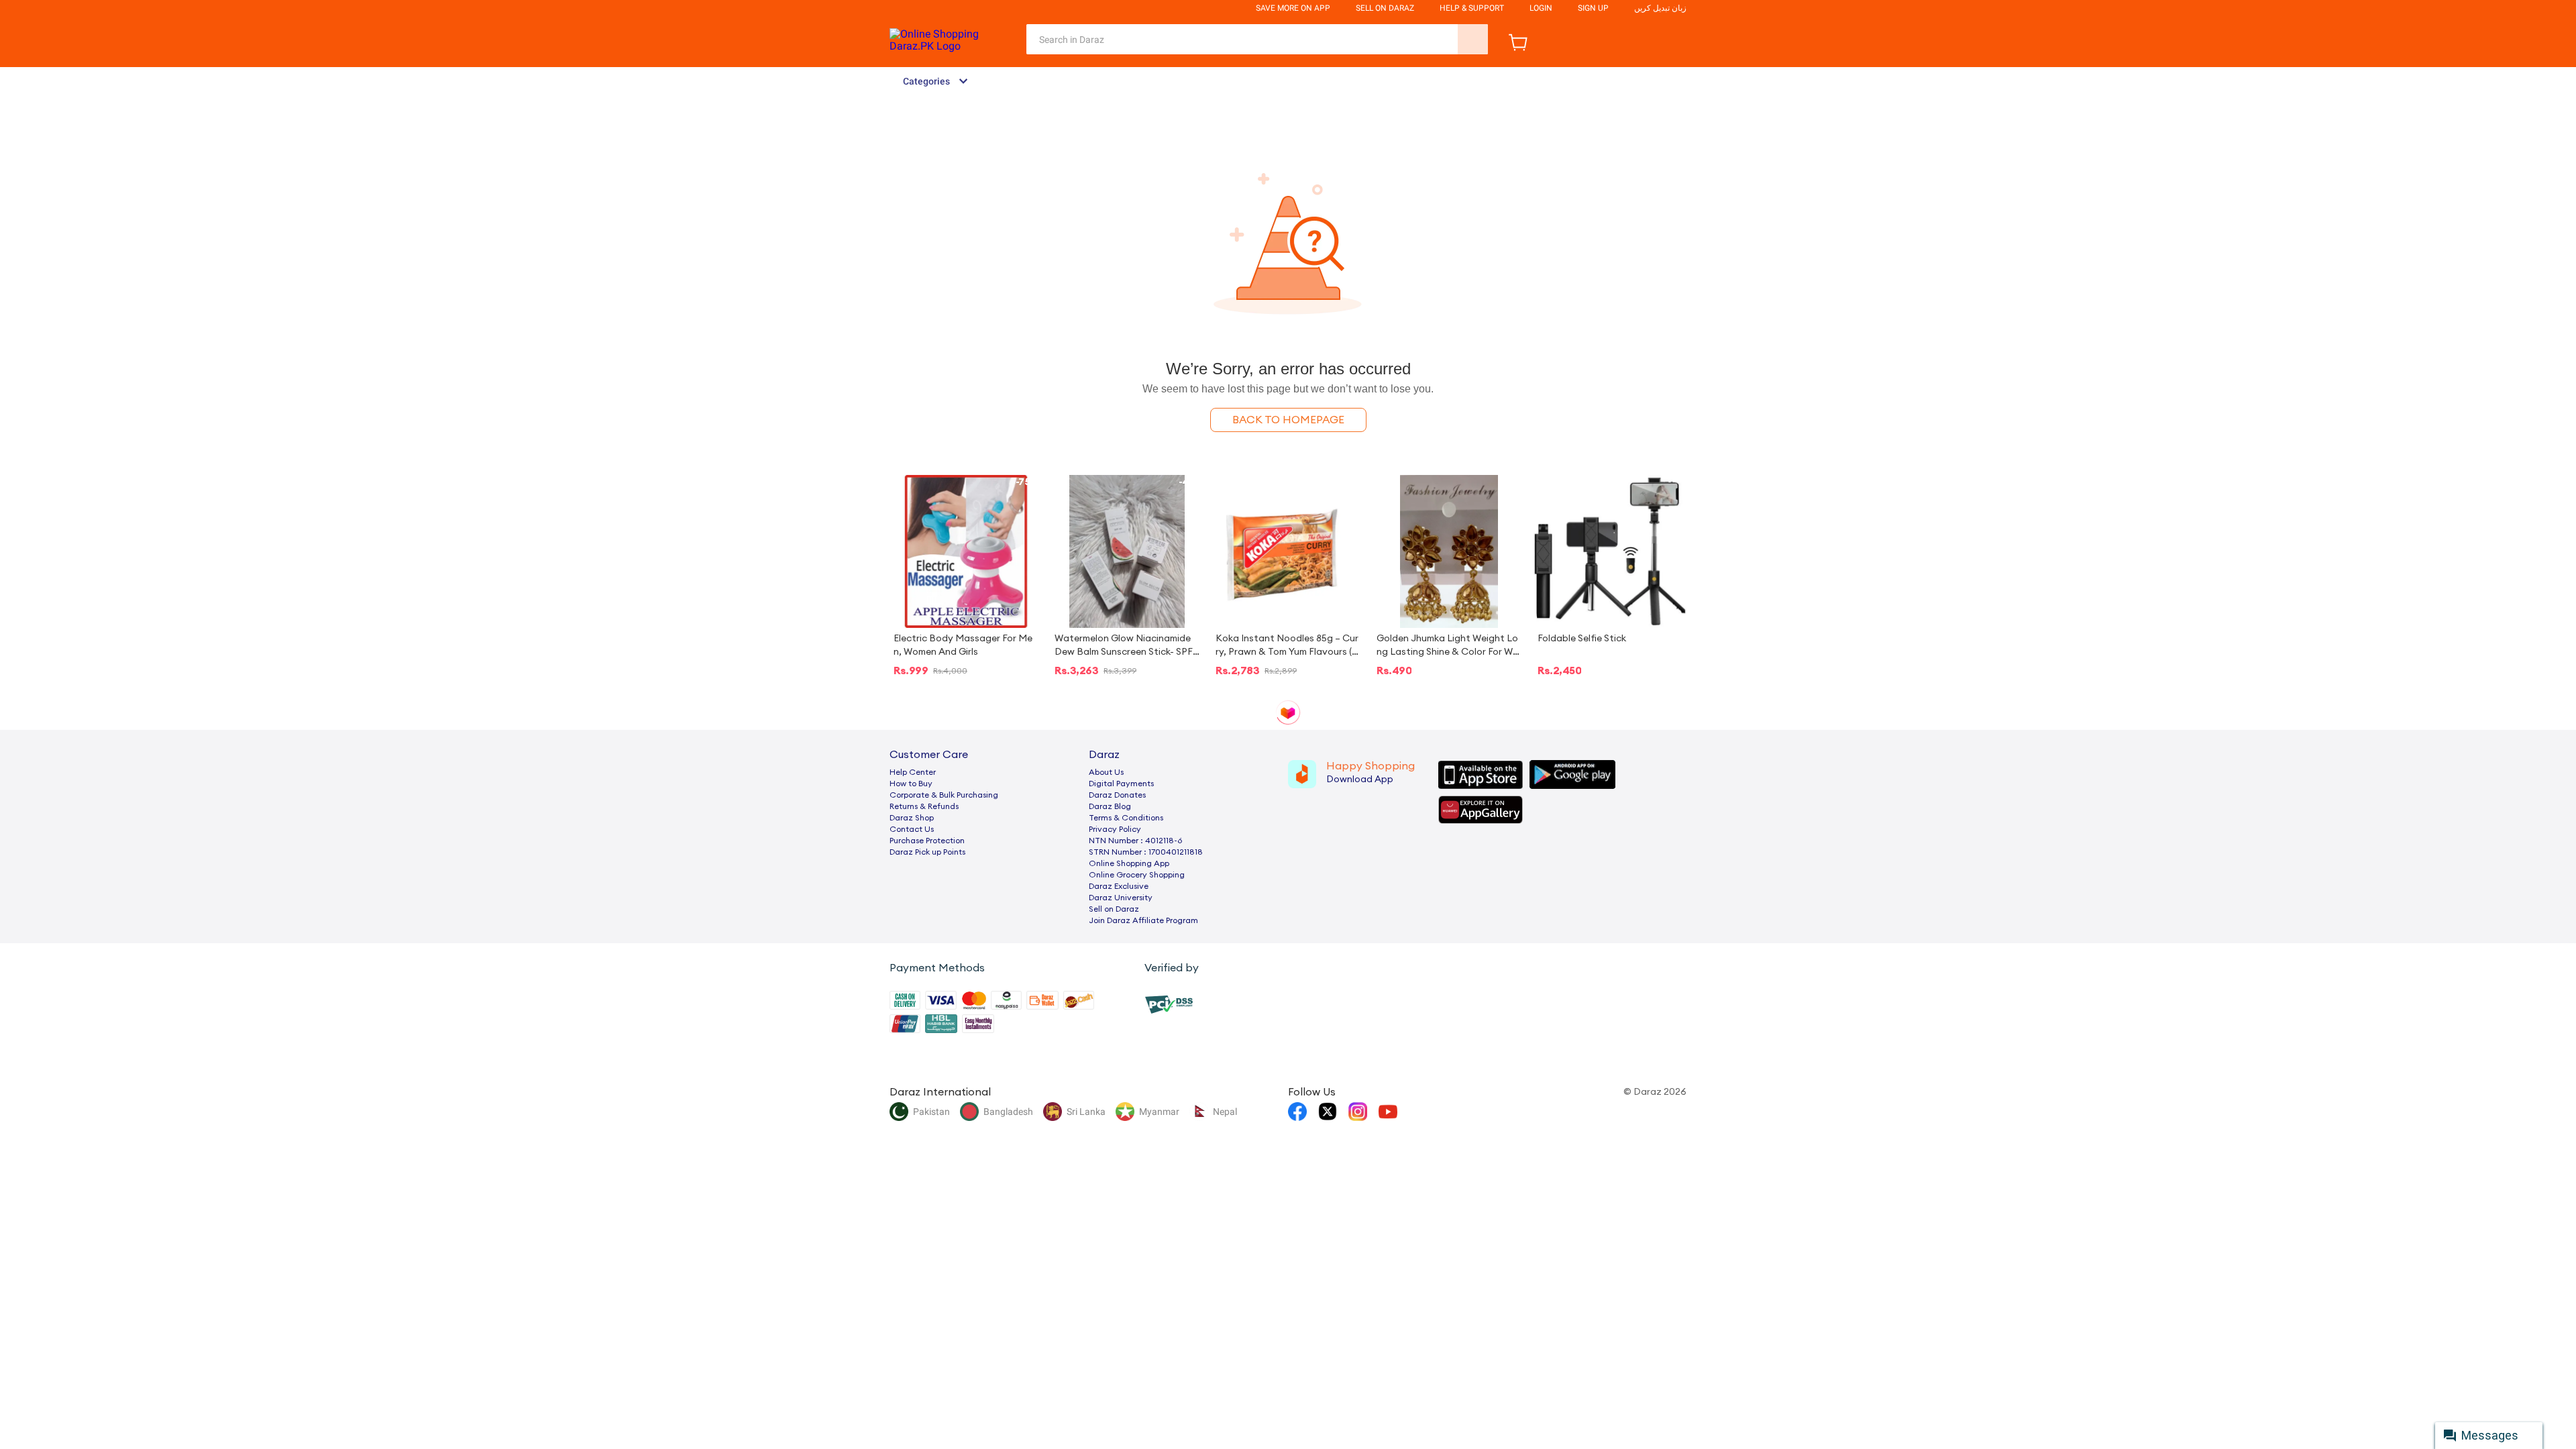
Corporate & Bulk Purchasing (944, 795)
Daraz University (1121, 898)
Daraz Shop (912, 818)
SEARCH (1473, 39)
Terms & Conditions (1126, 818)
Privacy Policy (1115, 829)
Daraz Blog (1110, 806)
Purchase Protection (927, 841)
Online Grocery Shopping (1137, 875)
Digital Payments (1121, 784)
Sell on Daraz (1114, 909)
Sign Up (1593, 8)
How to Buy (911, 784)
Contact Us (912, 829)
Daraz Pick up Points (927, 852)
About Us (1106, 772)
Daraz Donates (1117, 795)
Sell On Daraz (1385, 8)
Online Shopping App (1129, 863)
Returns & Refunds (924, 806)
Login (1541, 8)
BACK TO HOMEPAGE (1288, 420)
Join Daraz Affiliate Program (1143, 920)
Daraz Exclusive (1119, 886)
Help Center (913, 772)
